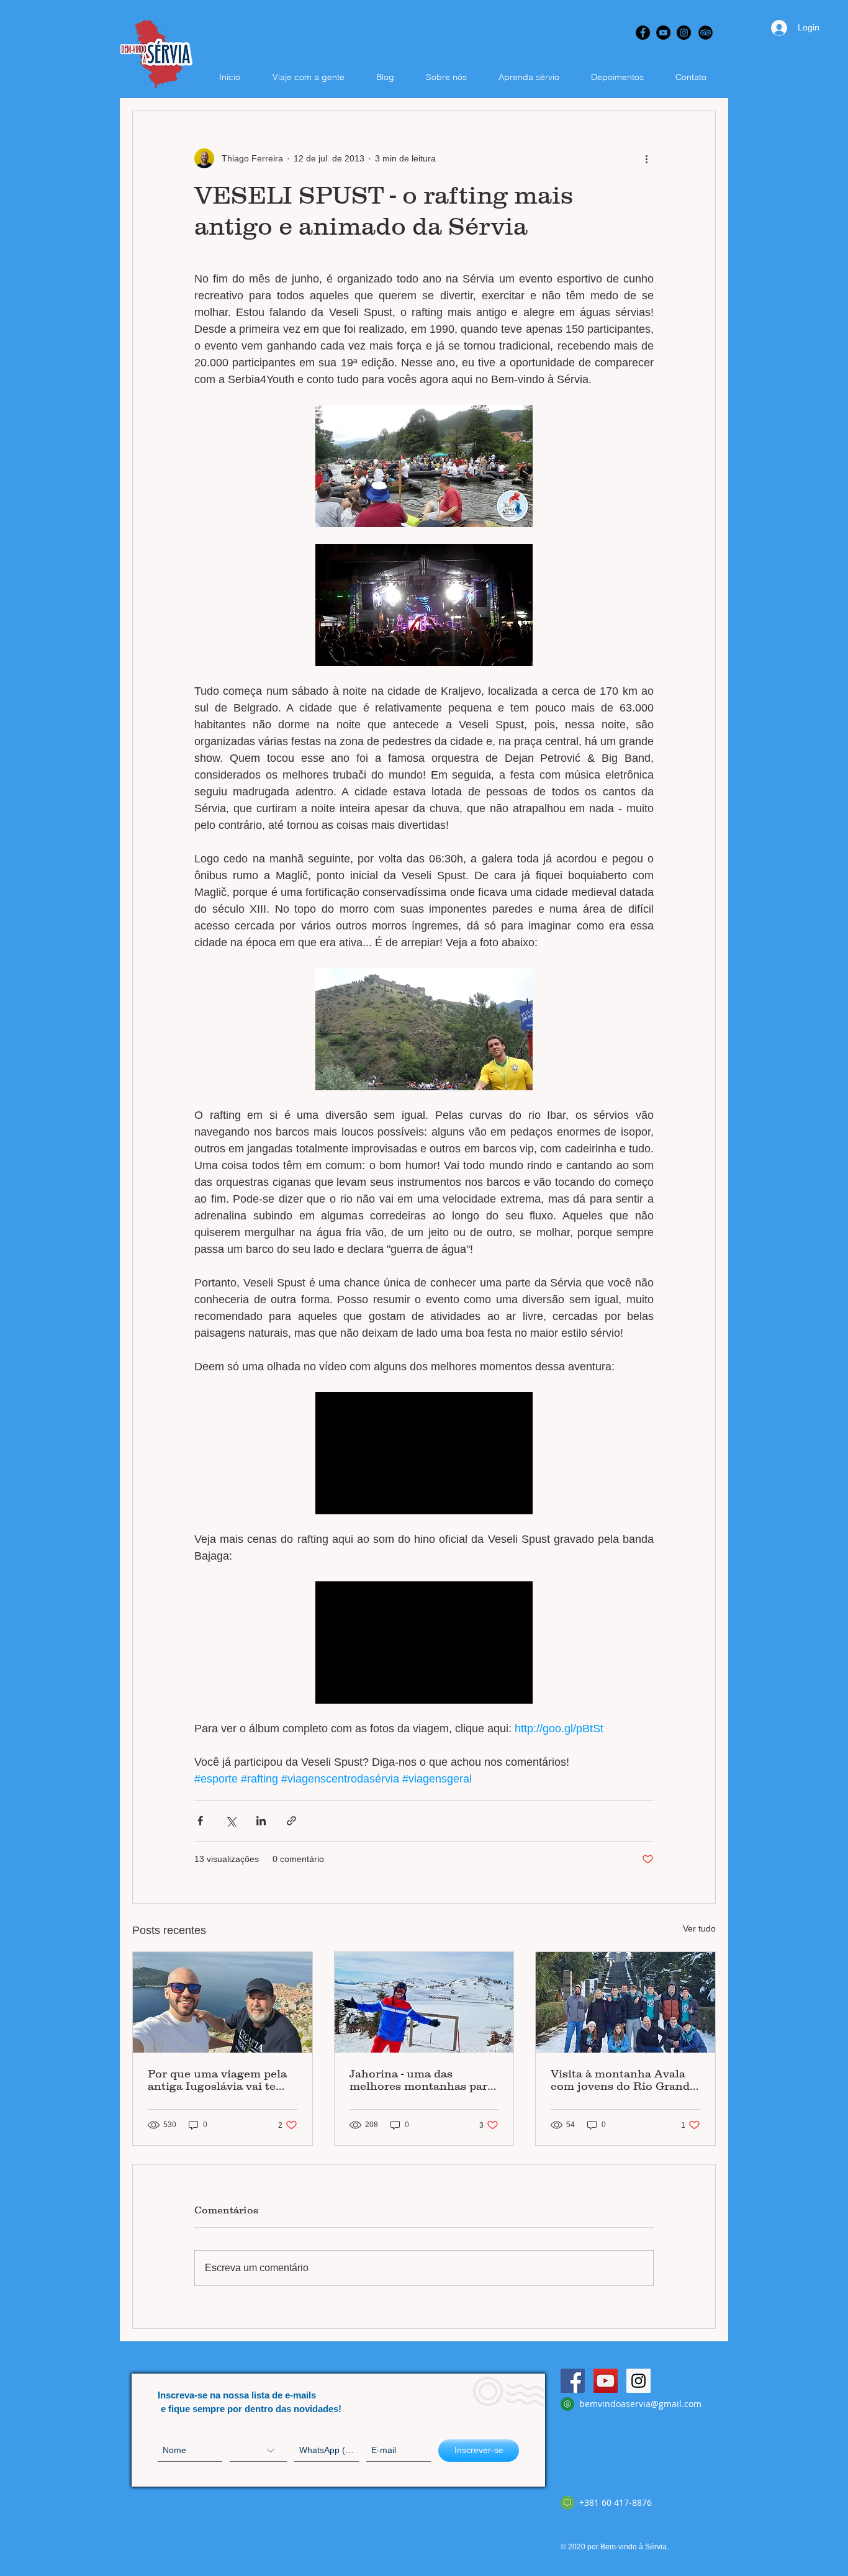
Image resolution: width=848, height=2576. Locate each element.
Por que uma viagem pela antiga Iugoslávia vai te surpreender (217, 2080)
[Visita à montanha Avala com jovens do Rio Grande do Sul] (625, 2002)
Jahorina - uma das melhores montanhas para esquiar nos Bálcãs (422, 2080)
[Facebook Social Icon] (573, 2381)
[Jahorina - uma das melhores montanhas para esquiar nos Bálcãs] (424, 2002)
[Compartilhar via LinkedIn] (261, 1821)
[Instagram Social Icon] (638, 2381)
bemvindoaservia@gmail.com (640, 2404)
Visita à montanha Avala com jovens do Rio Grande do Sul (623, 2080)
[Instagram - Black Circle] (684, 33)
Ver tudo (699, 1928)
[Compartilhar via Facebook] (200, 1821)
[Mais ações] (646, 158)
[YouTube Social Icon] (606, 2381)
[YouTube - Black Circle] (663, 33)
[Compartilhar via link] (291, 1821)
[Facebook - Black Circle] (643, 33)
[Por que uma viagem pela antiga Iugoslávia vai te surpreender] (223, 2002)
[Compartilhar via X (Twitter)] (231, 1821)
